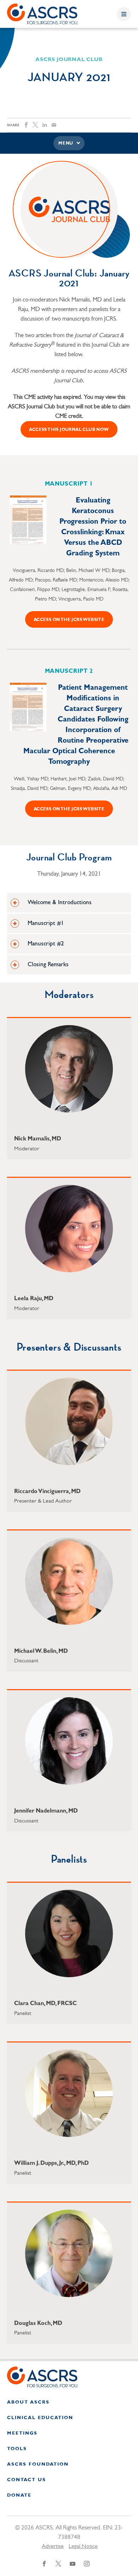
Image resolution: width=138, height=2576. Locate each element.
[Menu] (124, 14)
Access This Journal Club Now (69, 430)
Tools (17, 2449)
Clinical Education (40, 2418)
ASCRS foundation (38, 2464)
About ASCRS (28, 2402)
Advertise (53, 2546)
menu (66, 144)
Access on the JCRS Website (69, 620)
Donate (19, 2495)
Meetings (22, 2433)
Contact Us (27, 2480)
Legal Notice (83, 2546)
